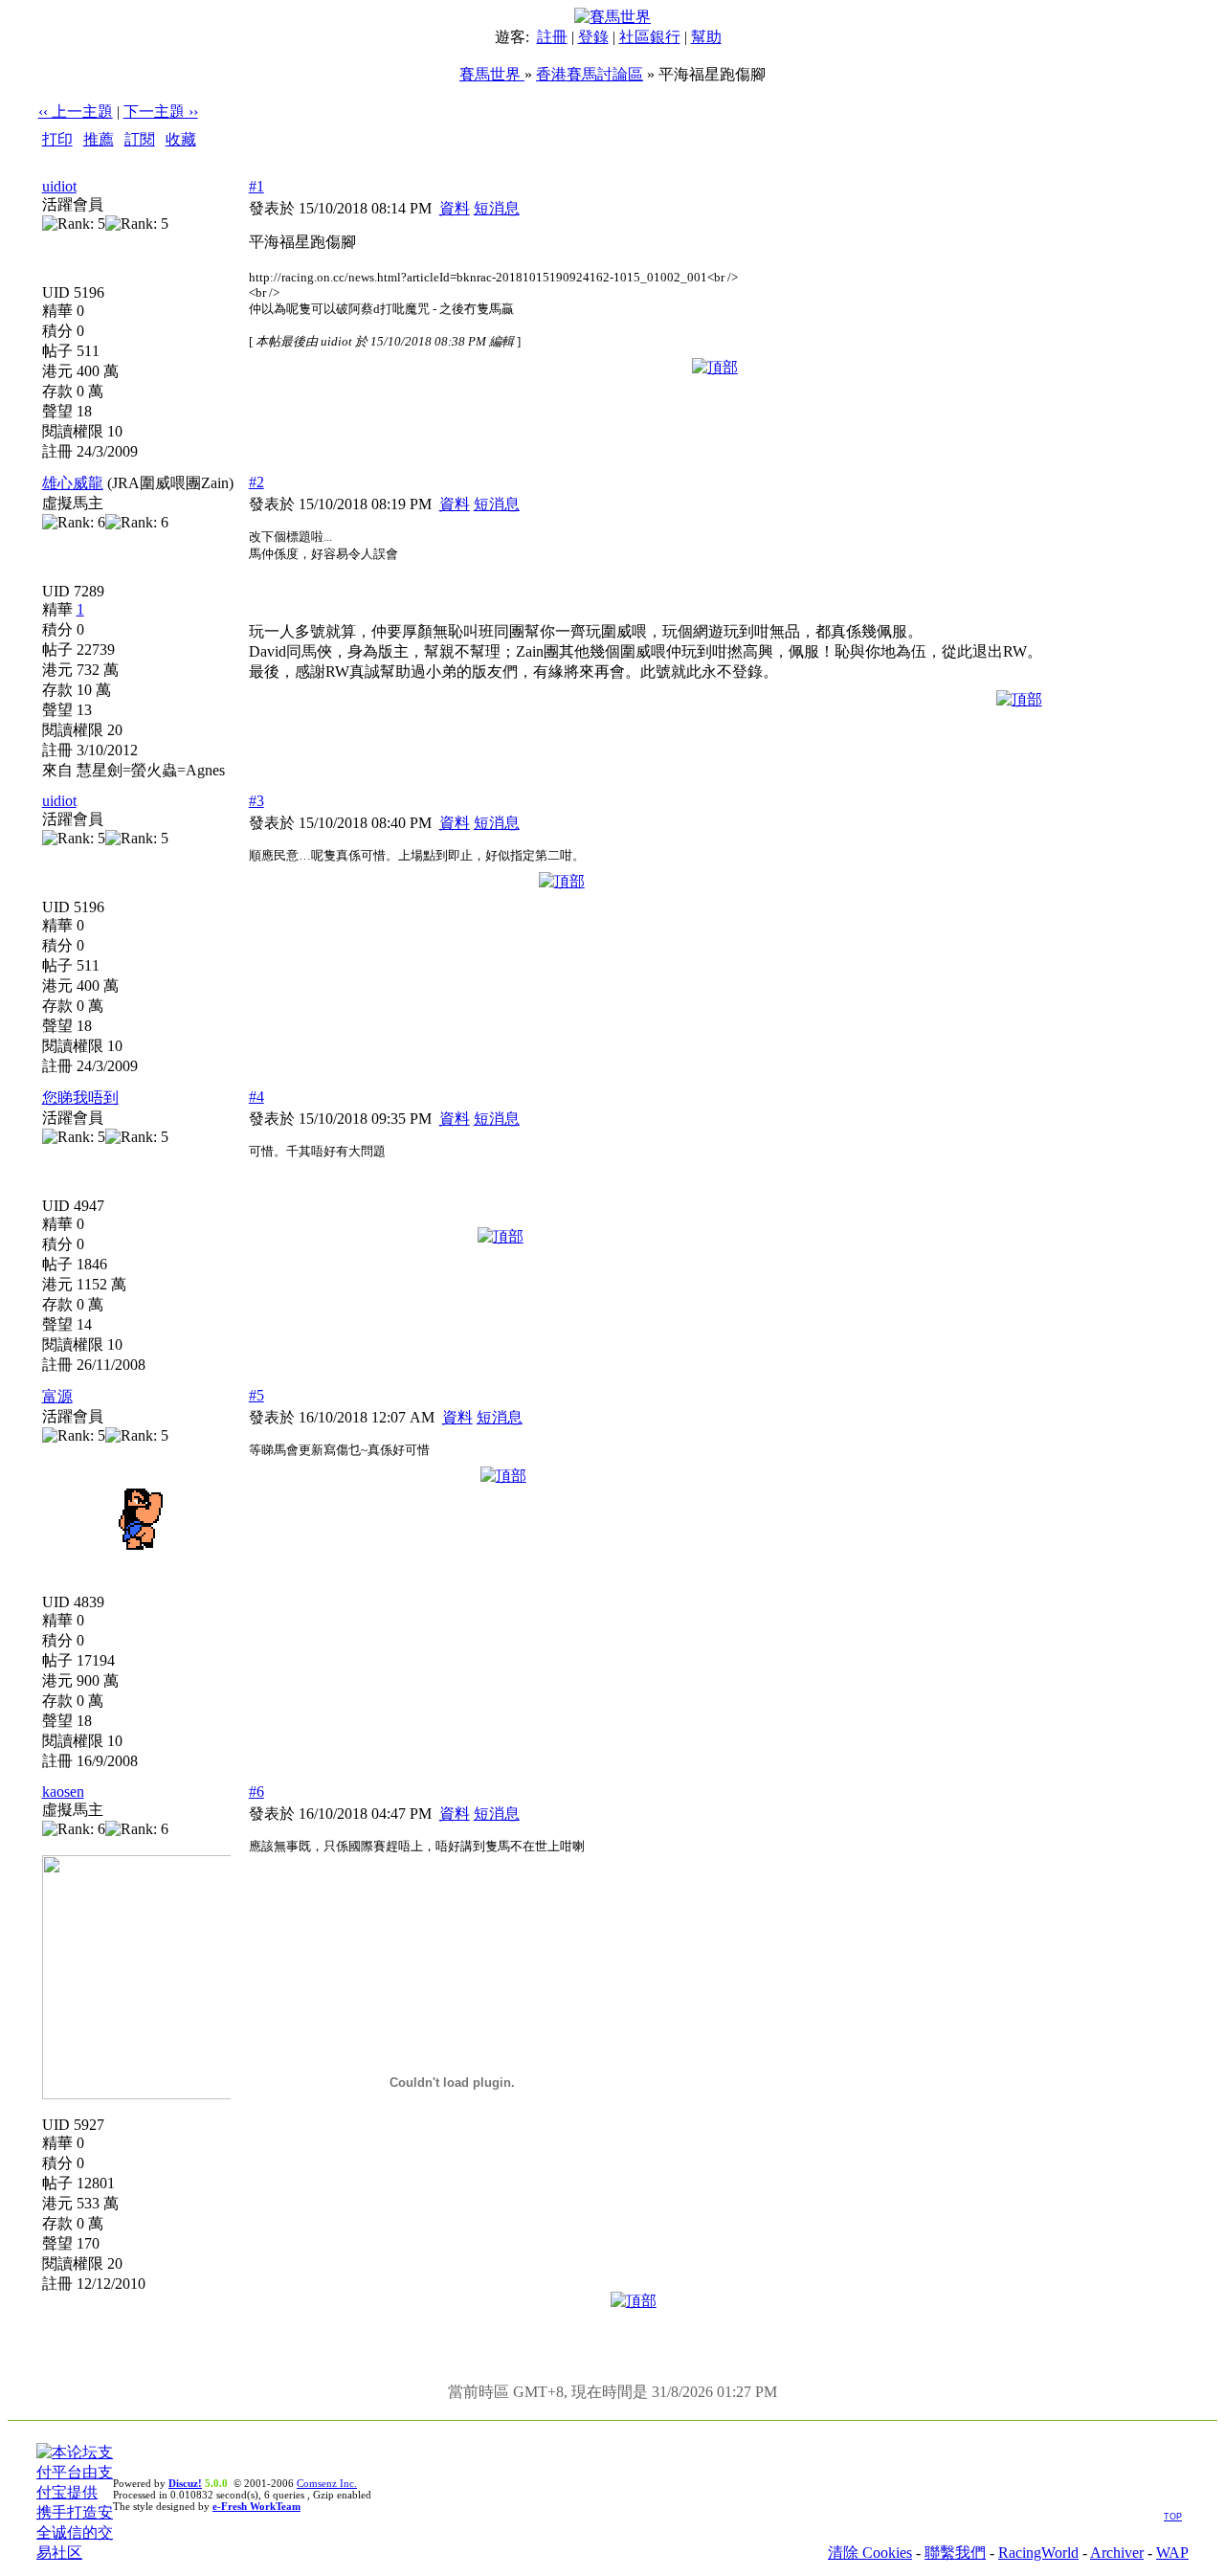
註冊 (552, 37)
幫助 (706, 37)
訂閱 (140, 139)
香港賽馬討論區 (590, 74)
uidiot (59, 186)
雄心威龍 (73, 483)
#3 (256, 801)
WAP (1172, 2553)
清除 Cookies (870, 2553)
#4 (256, 1097)
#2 (256, 482)
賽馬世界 (492, 74)
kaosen (63, 1792)
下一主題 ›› (161, 112)
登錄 (593, 37)
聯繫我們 (955, 2553)
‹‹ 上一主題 (76, 112)
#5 (256, 1395)
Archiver (1117, 2553)
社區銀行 (650, 37)
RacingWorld (1038, 2553)
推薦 (99, 139)
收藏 (181, 139)
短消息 (497, 208)
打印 (57, 139)
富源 (57, 1396)
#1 (256, 186)
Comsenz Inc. (327, 2483)
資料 (455, 208)
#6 (256, 1792)
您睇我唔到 (80, 1098)
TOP (1173, 2517)
